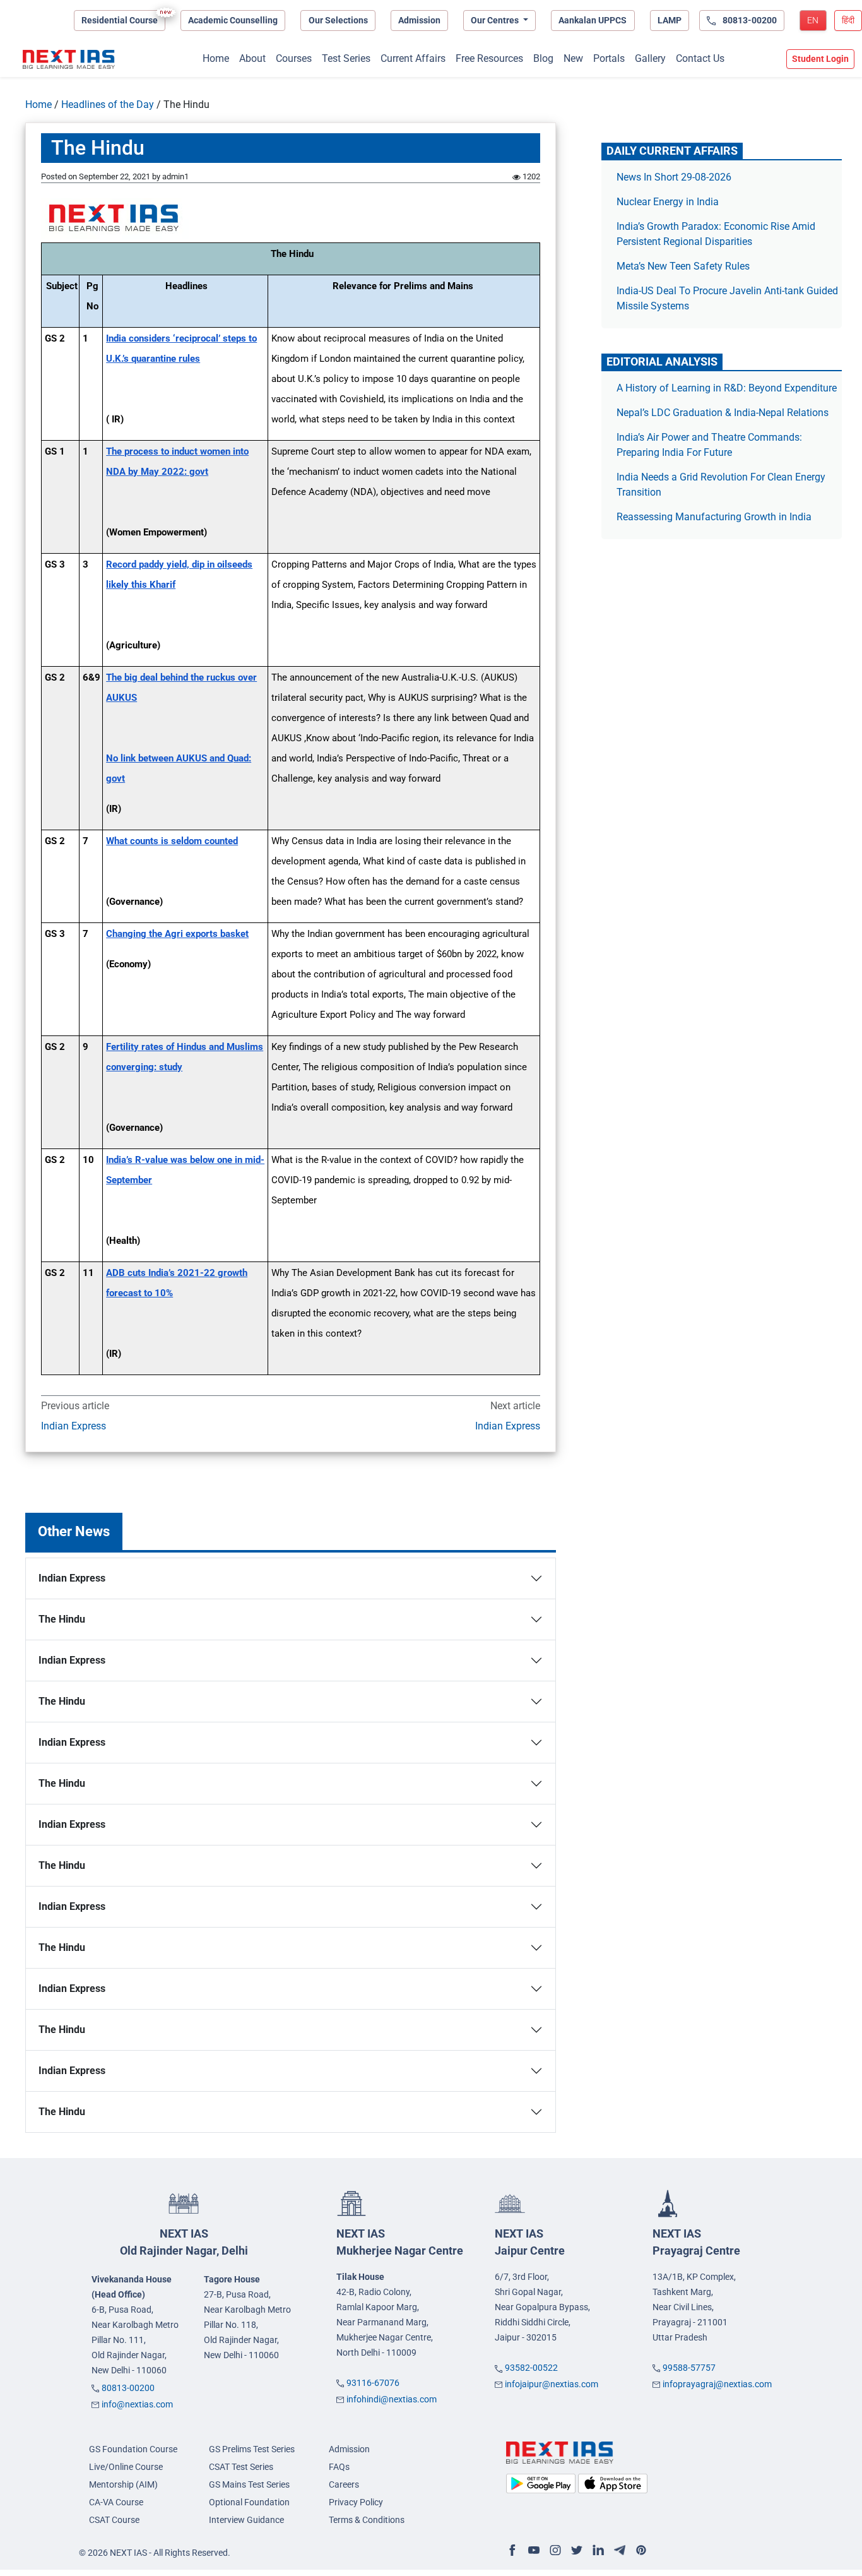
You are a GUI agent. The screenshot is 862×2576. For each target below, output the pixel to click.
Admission (419, 20)
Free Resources (489, 58)
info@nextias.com (137, 2404)
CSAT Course (114, 2520)
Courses (294, 58)
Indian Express (74, 1426)
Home (216, 58)
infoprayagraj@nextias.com (717, 2384)
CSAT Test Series (241, 2467)
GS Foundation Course (133, 2449)
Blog (543, 58)
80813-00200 (128, 2388)
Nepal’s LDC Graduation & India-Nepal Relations (723, 413)
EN (813, 20)
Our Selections (338, 20)
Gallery (650, 58)
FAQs (339, 2467)
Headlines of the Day (108, 104)
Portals (609, 58)
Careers (344, 2484)
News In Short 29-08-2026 (674, 177)
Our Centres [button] (496, 20)
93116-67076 (373, 2383)
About (252, 58)
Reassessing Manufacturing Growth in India (714, 517)
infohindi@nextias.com (392, 2399)
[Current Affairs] (69, 59)
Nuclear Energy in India (668, 202)
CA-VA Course (116, 2502)
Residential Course (120, 20)
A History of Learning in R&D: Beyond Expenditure (727, 388)
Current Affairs (413, 58)
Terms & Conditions (367, 2520)
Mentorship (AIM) (123, 2484)
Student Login (820, 59)
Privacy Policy (356, 2502)
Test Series (346, 58)
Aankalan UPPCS (593, 20)
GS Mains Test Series (249, 2484)
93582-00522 (531, 2368)
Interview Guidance (246, 2520)
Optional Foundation (249, 2502)
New (573, 58)
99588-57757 (689, 2368)
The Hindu (62, 1619)
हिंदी (848, 20)
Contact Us (700, 58)
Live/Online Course (126, 2467)
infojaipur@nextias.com (552, 2384)
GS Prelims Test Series (252, 2449)
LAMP (670, 20)
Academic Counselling (233, 20)
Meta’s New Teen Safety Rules (683, 266)
